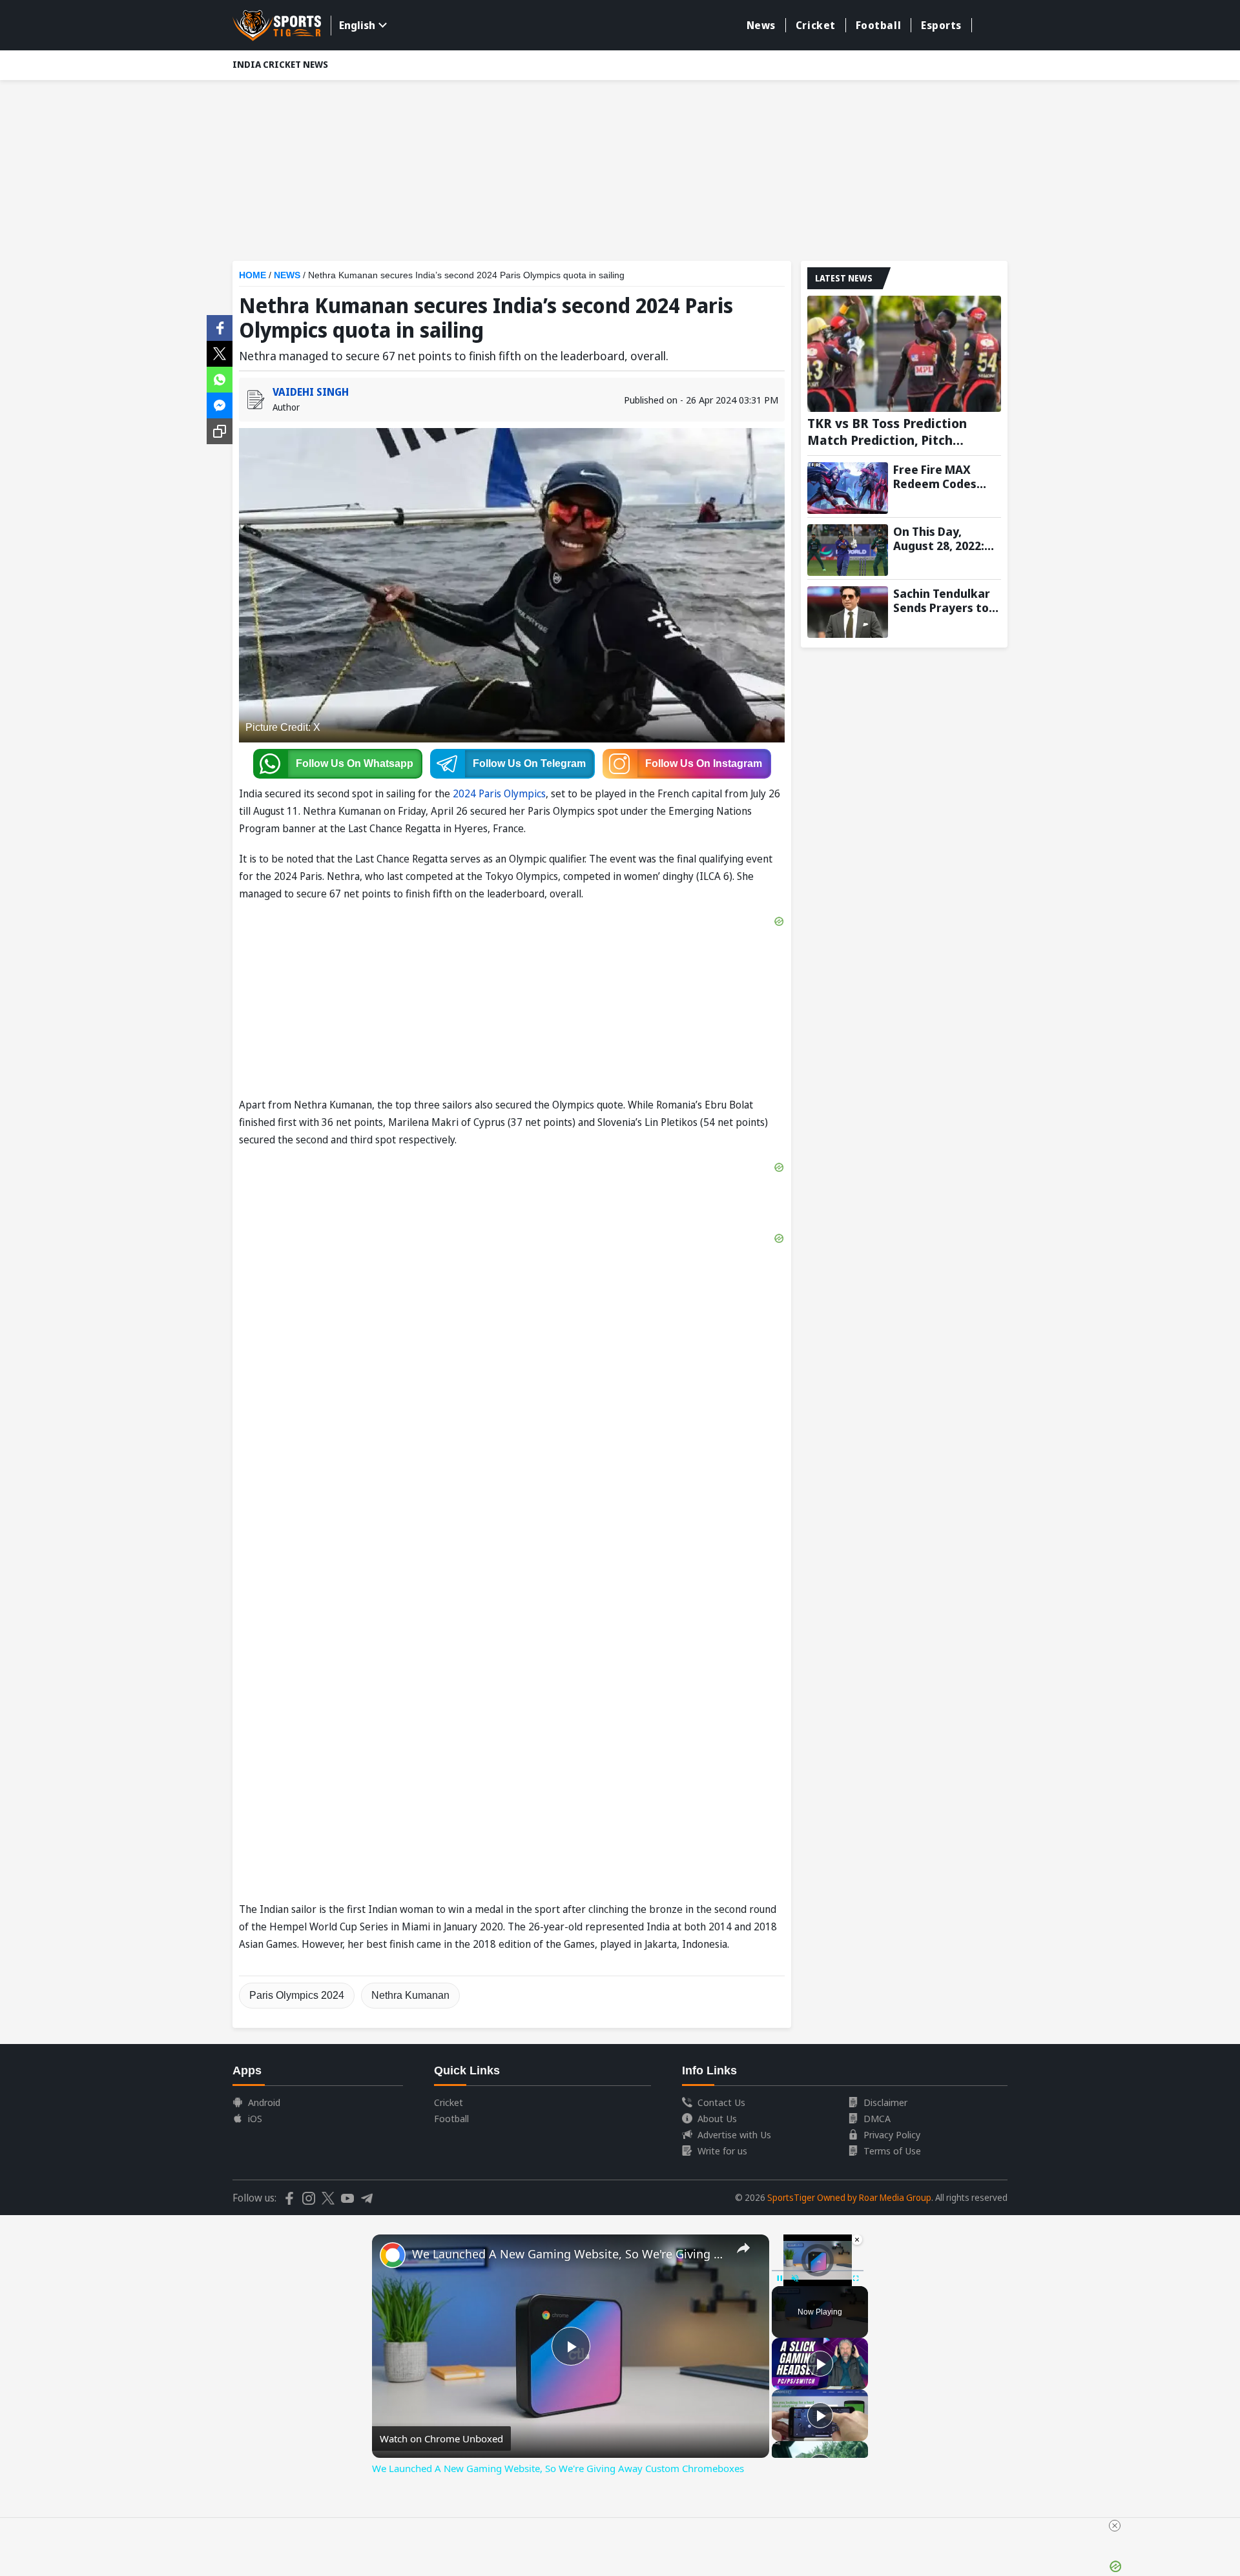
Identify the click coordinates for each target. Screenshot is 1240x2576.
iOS (255, 2118)
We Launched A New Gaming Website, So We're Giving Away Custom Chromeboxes (569, 2254)
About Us (717, 2118)
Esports (941, 25)
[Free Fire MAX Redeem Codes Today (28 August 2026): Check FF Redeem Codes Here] (848, 488)
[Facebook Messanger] (220, 404)
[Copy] (220, 431)
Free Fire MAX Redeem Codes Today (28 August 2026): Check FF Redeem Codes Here (942, 476)
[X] (220, 353)
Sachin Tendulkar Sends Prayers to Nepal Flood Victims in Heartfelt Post (942, 600)
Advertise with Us (734, 2134)
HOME (253, 275)
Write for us (722, 2151)
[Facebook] (220, 327)
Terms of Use (892, 2151)
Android (264, 2102)
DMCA (877, 2118)
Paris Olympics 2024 (297, 1995)
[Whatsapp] (220, 378)
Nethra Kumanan (410, 1995)
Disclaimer (885, 2102)
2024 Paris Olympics (499, 793)
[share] (743, 2248)
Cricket (816, 25)
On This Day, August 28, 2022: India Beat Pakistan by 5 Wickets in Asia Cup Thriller (939, 538)
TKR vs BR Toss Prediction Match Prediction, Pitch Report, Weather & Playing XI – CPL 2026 (904, 432)
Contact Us (721, 2102)
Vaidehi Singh (311, 392)
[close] (1115, 2526)
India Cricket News (280, 64)
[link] (393, 2255)
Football (878, 25)
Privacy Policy (892, 2134)
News (761, 25)
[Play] (820, 2364)
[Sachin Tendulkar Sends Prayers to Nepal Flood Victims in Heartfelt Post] (848, 612)
